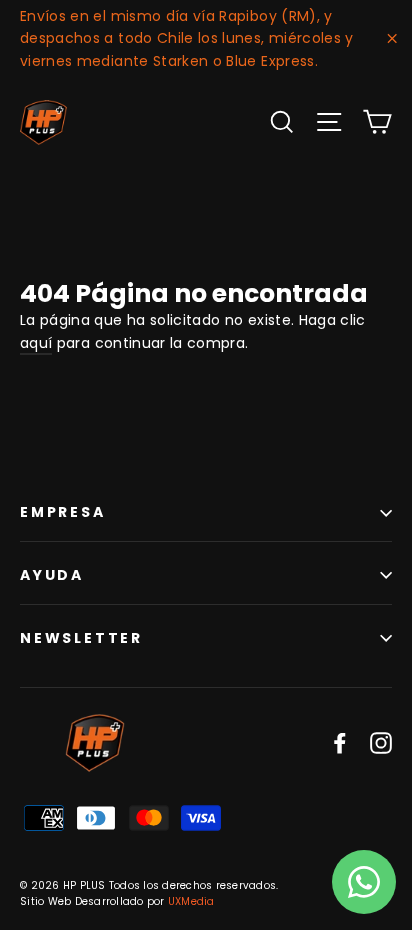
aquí (36, 343)
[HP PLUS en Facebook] (340, 742)
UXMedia (191, 901)
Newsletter (81, 638)
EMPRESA (63, 512)
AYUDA (52, 575)
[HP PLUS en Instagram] (381, 742)
